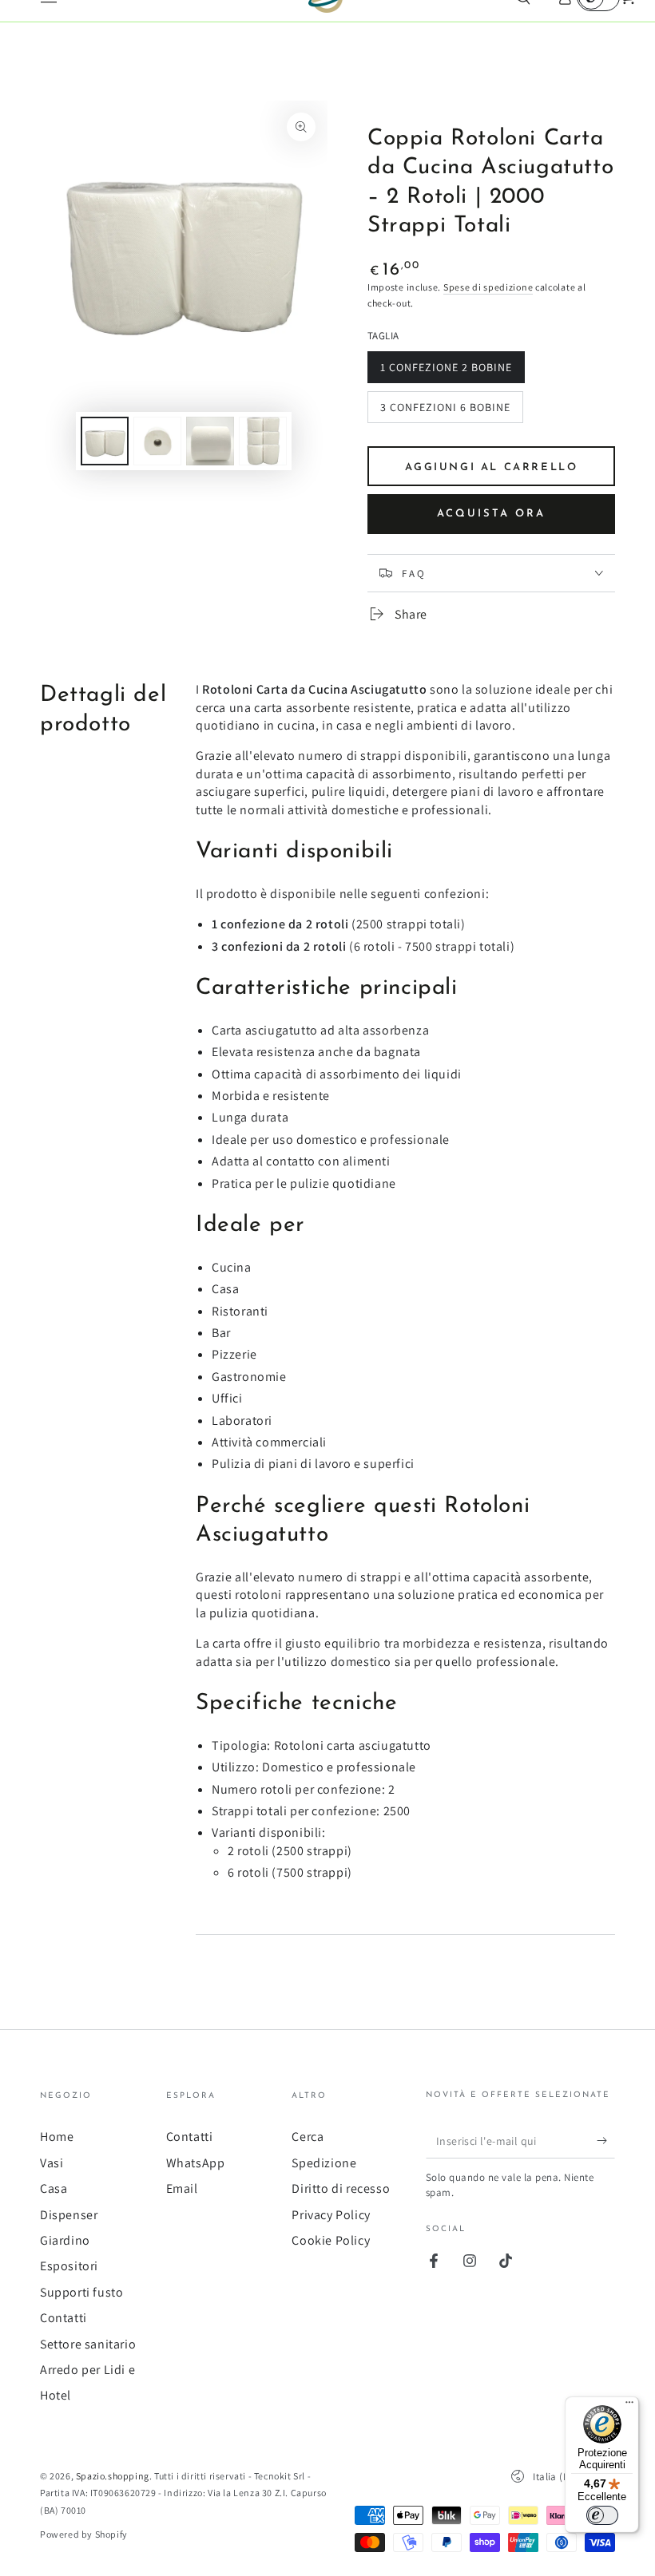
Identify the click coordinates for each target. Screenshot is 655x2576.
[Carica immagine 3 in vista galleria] (210, 441)
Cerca (308, 2137)
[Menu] (629, 2406)
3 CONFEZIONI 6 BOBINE (445, 412)
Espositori (69, 2266)
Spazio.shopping (113, 2476)
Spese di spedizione (488, 287)
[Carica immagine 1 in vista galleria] (105, 441)
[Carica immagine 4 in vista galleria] (263, 441)
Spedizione (324, 2163)
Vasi (52, 2163)
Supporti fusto (81, 2292)
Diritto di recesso (341, 2188)
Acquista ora (491, 514)
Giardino (65, 2240)
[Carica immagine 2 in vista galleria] (157, 441)
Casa (54, 2188)
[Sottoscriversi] (606, 2140)
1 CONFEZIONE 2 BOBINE (446, 372)
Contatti (64, 2318)
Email (182, 2188)
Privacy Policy (331, 2215)
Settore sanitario (88, 2344)
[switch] (602, 2515)
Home (57, 2137)
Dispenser (69, 2215)
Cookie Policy (331, 2240)
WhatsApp (196, 2163)
